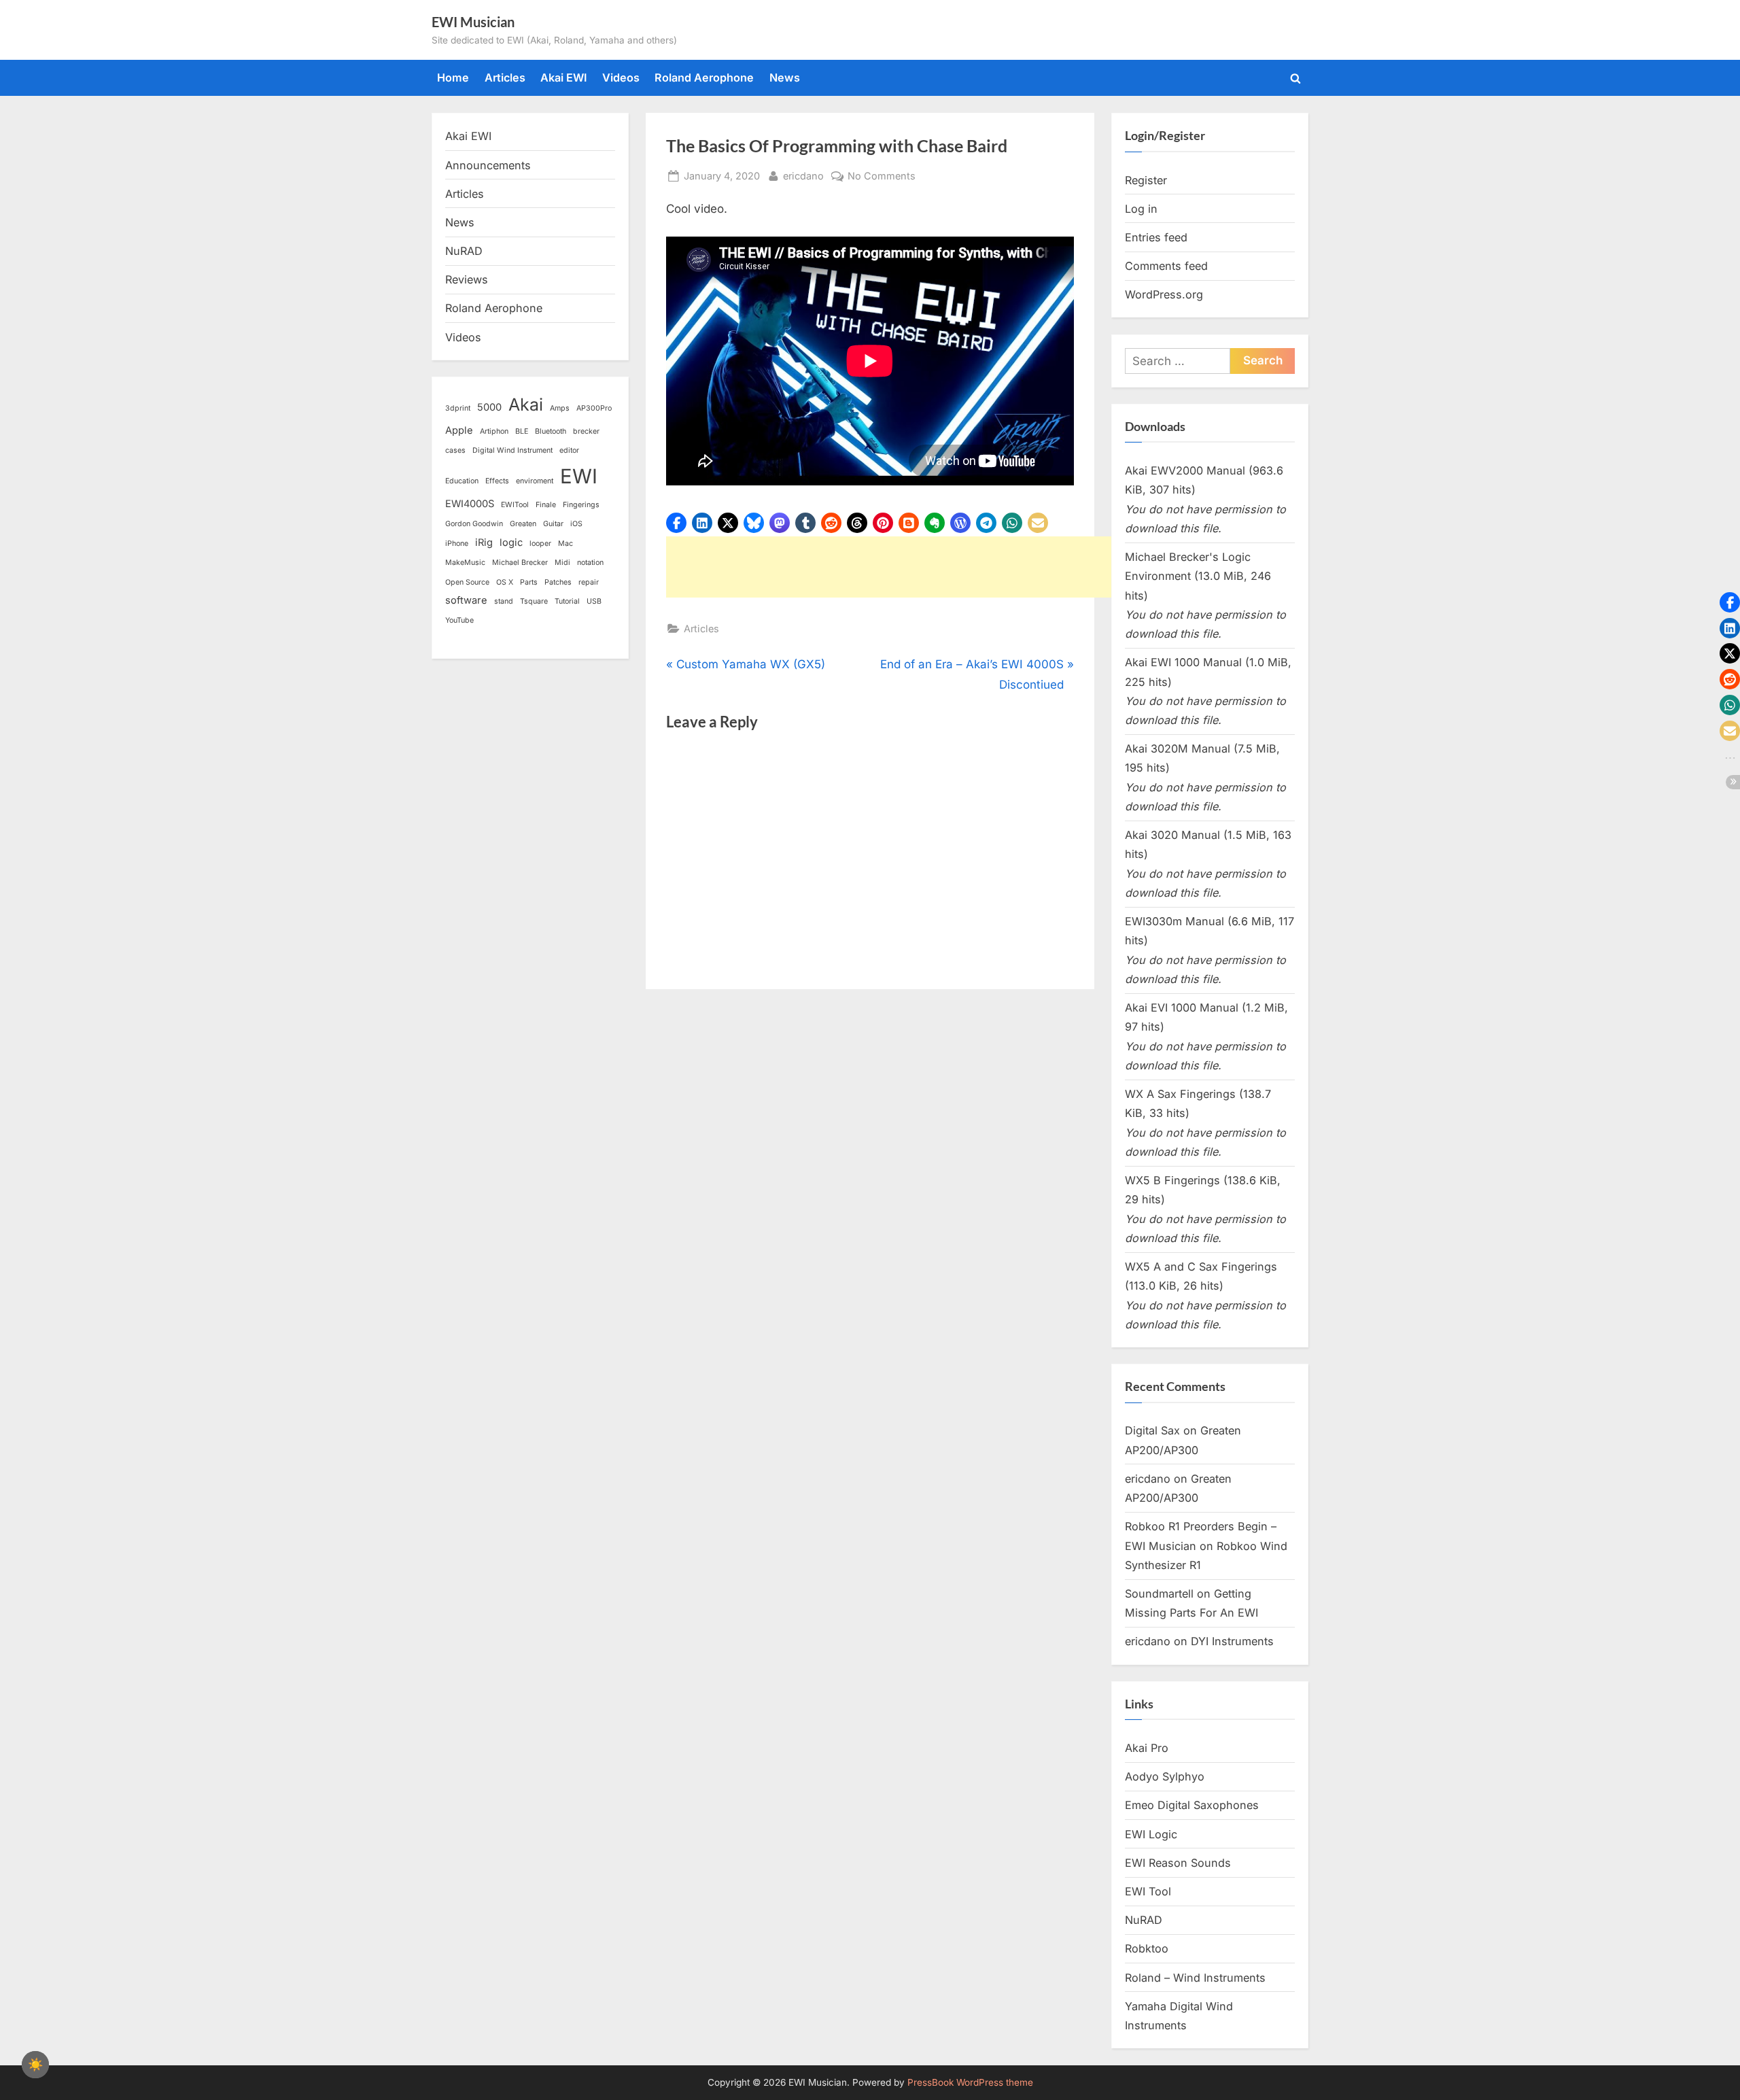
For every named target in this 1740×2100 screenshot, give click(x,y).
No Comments (882, 177)
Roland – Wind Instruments (1195, 1978)
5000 (489, 407)
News (785, 78)
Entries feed (1156, 237)
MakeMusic (465, 563)
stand (504, 601)
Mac (565, 544)
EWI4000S (470, 504)
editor (569, 450)
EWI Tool (1148, 1891)
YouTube (459, 620)
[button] (676, 523)
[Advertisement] (913, 567)
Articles (505, 78)
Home (453, 78)
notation (590, 563)
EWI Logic (1151, 1834)
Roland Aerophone (704, 78)
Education (462, 481)
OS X (505, 582)
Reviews (467, 279)
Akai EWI (563, 78)
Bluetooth (551, 431)
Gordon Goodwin (474, 524)
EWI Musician (473, 22)
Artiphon (494, 431)
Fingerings (581, 505)
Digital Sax (1152, 1430)
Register (1146, 180)
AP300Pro (594, 408)
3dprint (458, 408)
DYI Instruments (1232, 1641)
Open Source (467, 582)
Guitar (553, 524)
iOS (576, 524)
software (466, 600)
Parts (529, 582)
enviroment (535, 481)
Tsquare (534, 601)
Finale (546, 505)
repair (589, 582)
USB (594, 601)
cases (455, 450)
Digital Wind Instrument (512, 450)
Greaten (523, 524)
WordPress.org (1164, 294)
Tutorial (567, 601)
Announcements (488, 165)
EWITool (515, 505)
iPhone (457, 544)
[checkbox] (35, 2065)
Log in (1141, 209)
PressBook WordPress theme (970, 2082)
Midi (562, 563)
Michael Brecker (520, 563)
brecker (586, 431)
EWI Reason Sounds (1178, 1863)
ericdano (803, 175)
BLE (522, 431)
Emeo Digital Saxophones (1192, 1805)
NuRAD (464, 251)
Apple (459, 430)
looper (540, 544)
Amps (560, 408)
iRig (484, 543)
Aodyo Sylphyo (1165, 1776)
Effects (497, 481)
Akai (526, 404)
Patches (558, 582)
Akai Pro (1147, 1748)
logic (511, 543)
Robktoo (1147, 1948)
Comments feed (1166, 266)
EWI (579, 476)
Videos (621, 78)
